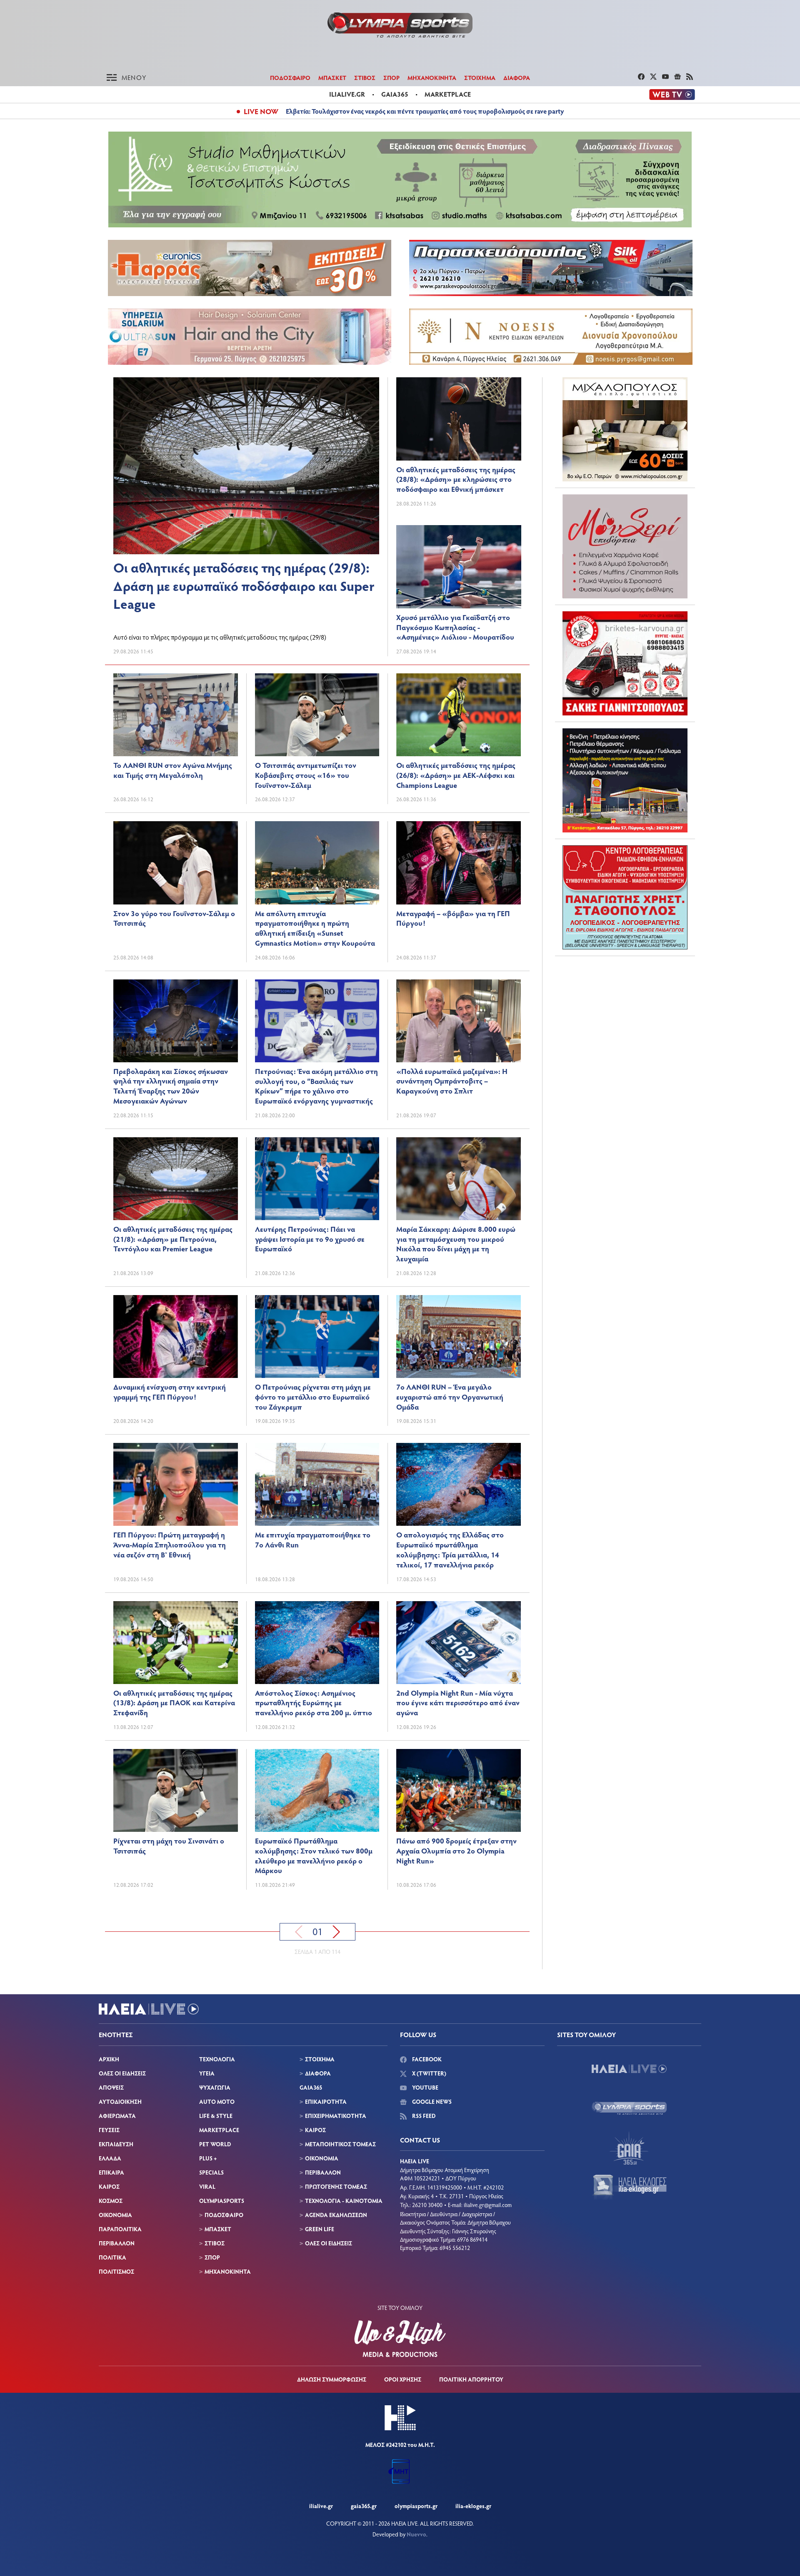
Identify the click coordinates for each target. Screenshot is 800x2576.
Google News (431, 2101)
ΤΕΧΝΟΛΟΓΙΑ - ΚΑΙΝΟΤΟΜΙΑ (344, 2201)
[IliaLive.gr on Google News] (679, 77)
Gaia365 (395, 94)
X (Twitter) (429, 2073)
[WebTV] (672, 95)
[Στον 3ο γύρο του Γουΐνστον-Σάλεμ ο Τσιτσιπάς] (176, 863)
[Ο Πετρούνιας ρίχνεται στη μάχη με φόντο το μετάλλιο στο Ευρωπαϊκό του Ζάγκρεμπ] (317, 1337)
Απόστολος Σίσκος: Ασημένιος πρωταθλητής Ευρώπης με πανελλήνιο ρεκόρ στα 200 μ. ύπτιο (314, 1703)
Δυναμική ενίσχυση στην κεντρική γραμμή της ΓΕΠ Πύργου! (170, 1392)
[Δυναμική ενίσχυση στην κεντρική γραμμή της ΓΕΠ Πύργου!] (176, 1337)
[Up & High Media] (400, 2339)
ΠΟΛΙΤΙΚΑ (112, 2257)
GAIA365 (311, 2087)
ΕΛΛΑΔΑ (110, 2158)
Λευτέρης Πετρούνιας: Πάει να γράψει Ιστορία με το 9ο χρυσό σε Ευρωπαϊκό (310, 1239)
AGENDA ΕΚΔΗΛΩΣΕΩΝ (336, 2215)
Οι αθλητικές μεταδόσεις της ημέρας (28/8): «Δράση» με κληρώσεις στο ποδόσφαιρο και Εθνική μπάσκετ (456, 479)
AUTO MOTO (217, 2101)
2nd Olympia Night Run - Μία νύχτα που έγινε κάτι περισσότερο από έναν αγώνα (458, 1703)
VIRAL (207, 2186)
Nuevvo (416, 2534)
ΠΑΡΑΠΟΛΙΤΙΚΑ (120, 2229)
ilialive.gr (347, 94)
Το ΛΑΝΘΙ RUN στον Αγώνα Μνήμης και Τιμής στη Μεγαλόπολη (173, 770)
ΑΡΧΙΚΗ (109, 2059)
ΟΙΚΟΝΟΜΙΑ (115, 2215)
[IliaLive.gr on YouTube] (666, 77)
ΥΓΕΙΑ (207, 2073)
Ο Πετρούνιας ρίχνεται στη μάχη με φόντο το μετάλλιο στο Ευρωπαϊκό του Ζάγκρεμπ (313, 1397)
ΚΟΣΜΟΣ (111, 2201)
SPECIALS (211, 2172)
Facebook (426, 2059)
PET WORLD (215, 2144)
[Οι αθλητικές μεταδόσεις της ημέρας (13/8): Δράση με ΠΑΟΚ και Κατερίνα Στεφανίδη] (176, 1643)
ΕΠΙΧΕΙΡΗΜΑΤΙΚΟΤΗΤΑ (336, 2116)
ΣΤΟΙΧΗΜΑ (480, 77)
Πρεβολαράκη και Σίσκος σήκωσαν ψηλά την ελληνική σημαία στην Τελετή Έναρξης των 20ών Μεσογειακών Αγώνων (171, 1086)
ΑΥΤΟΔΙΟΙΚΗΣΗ (120, 2101)
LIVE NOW (261, 111)
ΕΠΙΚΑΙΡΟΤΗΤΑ (326, 2101)
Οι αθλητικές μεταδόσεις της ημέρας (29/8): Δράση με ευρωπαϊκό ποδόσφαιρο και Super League (244, 585)
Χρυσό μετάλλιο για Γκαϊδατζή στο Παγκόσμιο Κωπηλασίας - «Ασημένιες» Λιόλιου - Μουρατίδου (455, 627)
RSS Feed (423, 2116)
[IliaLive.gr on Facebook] (642, 77)
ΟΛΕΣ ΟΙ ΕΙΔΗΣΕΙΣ (122, 2073)
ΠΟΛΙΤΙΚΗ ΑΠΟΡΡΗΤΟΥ (471, 2379)
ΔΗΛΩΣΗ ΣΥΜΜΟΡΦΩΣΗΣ (332, 2379)
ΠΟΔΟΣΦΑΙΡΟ (290, 77)
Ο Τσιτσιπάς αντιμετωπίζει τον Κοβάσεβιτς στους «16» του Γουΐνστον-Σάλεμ (306, 775)
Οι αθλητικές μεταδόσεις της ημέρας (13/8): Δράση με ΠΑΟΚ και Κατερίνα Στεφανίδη (174, 1703)
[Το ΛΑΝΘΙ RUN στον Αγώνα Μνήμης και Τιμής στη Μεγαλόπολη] (176, 715)
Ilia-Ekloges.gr (473, 2506)
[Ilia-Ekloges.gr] (629, 2187)
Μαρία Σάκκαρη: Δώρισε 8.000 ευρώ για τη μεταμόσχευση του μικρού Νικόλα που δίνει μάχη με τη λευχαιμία (456, 1244)
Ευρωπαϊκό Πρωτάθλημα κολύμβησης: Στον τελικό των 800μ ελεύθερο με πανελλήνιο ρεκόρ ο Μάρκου (314, 1855)
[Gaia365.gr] (629, 2148)
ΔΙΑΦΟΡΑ (517, 77)
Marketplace (448, 94)
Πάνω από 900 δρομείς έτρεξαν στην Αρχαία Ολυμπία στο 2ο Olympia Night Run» (456, 1851)
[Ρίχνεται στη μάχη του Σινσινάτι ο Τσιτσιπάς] (176, 1790)
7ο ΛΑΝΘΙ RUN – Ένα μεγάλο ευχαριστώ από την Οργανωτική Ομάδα (450, 1397)
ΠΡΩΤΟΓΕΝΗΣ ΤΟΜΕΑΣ (336, 2186)
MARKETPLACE (219, 2130)
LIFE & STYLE (216, 2116)
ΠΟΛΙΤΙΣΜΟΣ (116, 2271)
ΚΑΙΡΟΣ (109, 2186)
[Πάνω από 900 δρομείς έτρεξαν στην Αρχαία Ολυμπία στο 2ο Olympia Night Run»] (459, 1790)
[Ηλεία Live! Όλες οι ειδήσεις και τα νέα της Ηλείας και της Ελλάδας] (400, 25)
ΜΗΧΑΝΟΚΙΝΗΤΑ (432, 77)
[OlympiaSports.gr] (629, 2108)
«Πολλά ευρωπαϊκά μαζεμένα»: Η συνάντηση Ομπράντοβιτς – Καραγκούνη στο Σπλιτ (452, 1081)
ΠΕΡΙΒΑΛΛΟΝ (117, 2243)
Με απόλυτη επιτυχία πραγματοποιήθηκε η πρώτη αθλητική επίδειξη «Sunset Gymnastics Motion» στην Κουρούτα (315, 928)
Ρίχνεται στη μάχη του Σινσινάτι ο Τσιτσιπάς (169, 1846)
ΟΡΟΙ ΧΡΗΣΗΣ (403, 2379)
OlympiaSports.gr (416, 2506)
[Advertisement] (625, 1014)
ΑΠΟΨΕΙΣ (111, 2087)
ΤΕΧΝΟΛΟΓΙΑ (217, 2059)
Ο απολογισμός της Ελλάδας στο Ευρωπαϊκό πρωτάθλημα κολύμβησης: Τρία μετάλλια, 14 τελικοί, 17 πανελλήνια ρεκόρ (450, 1549)
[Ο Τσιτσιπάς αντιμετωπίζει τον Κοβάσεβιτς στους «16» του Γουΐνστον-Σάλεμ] (317, 715)
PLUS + (208, 2158)
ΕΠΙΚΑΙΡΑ (111, 2172)
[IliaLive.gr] (629, 2069)
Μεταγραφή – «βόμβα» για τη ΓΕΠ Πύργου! (453, 918)
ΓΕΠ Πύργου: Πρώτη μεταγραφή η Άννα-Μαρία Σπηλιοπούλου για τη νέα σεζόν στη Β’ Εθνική (170, 1545)
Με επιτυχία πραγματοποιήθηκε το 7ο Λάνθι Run (313, 1540)
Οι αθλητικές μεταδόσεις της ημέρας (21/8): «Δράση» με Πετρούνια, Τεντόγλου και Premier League (173, 1239)
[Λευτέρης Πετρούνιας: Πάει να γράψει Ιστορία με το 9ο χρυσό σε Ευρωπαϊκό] (317, 1179)
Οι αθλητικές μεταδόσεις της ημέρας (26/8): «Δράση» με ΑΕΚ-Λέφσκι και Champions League (456, 775)
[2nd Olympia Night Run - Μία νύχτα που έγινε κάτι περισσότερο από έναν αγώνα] (459, 1643)
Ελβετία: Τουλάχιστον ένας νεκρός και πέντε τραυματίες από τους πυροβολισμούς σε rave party (425, 111)
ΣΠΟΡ (391, 77)
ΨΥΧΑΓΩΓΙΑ (215, 2087)
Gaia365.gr (364, 2506)
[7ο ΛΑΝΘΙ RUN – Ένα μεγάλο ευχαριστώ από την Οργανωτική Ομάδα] (459, 1337)
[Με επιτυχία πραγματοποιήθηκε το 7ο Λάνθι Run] (317, 1484)
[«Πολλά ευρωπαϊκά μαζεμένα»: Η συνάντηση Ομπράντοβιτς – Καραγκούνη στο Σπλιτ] (459, 1021)
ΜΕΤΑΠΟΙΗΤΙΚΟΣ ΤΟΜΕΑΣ (340, 2144)
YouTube (425, 2087)
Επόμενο (336, 1932)
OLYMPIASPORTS (222, 2201)
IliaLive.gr (321, 2506)
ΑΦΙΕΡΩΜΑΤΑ (117, 2116)
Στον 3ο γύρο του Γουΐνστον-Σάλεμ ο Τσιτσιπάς (174, 918)
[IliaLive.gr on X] (654, 77)
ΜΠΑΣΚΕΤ (332, 77)
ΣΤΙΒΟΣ (365, 77)
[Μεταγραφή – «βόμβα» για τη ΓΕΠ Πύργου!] (459, 863)
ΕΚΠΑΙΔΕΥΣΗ (116, 2144)
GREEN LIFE (320, 2229)
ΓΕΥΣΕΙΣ (109, 2130)
